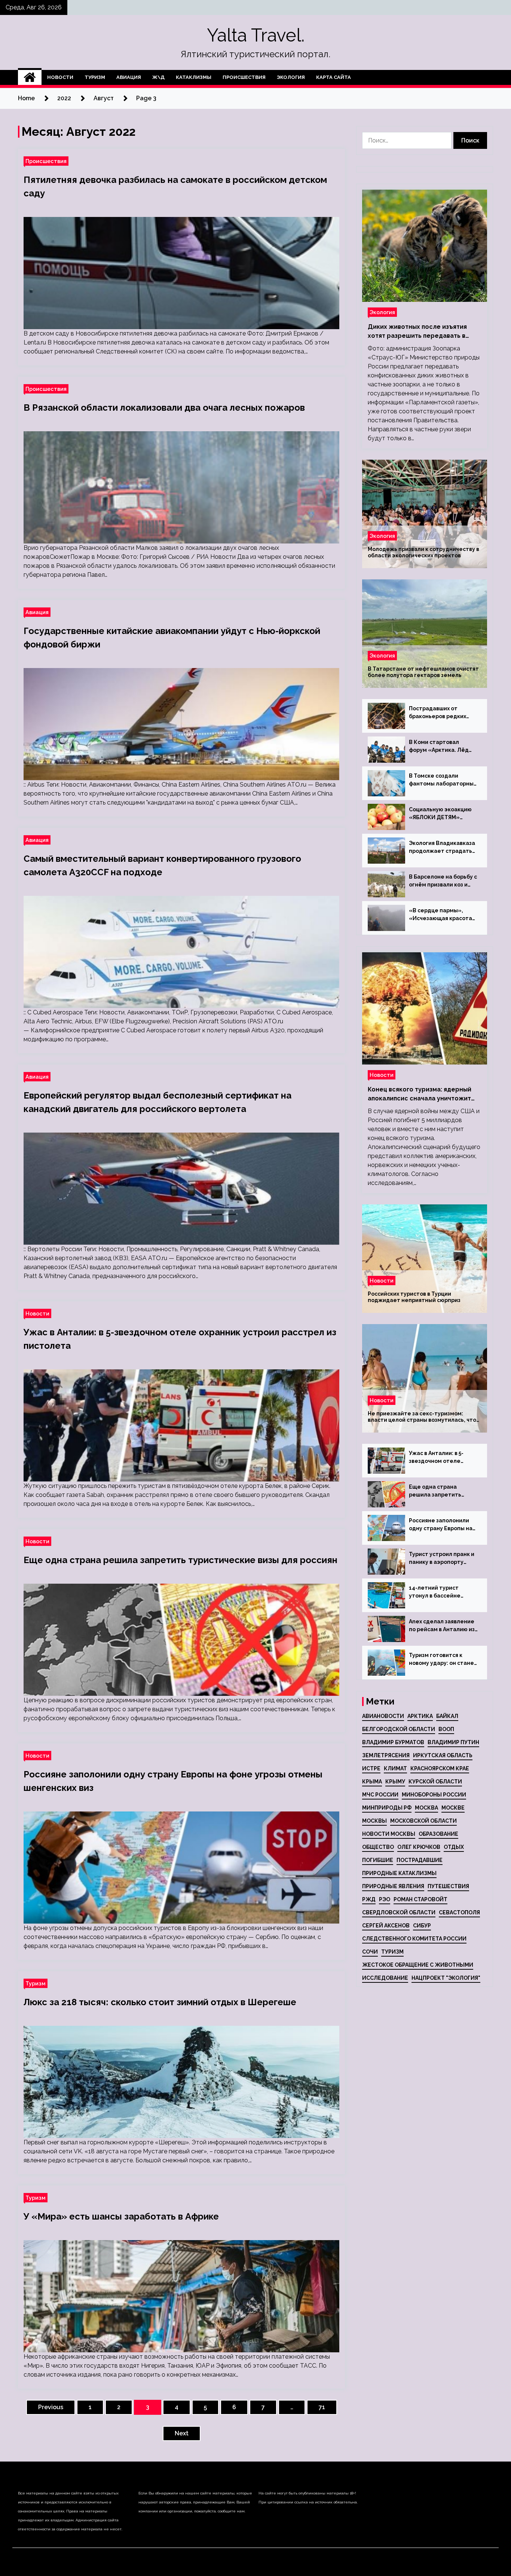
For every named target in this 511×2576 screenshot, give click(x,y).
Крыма (372, 1782)
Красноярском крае (440, 1768)
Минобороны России (434, 1795)
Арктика (420, 1716)
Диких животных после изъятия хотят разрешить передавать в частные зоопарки (417, 332)
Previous (51, 2407)
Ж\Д (158, 77)
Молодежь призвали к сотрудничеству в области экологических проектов (423, 552)
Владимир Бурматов (393, 1742)
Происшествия (244, 77)
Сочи (370, 1952)
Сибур (422, 1926)
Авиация (129, 77)
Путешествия (448, 1886)
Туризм (95, 77)
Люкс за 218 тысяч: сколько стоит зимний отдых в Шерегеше (160, 2002)
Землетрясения (386, 1755)
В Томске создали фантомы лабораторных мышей (443, 780)
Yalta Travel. (256, 35)
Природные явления (393, 1886)
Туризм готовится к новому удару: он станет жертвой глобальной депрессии (443, 1660)
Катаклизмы (194, 77)
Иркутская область (443, 1755)
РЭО (385, 1899)
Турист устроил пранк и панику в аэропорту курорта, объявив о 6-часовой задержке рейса (442, 1559)
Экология (291, 77)
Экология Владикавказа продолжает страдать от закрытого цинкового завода (442, 848)
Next (182, 2433)
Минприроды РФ (387, 1808)
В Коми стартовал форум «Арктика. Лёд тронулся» (439, 747)
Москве (453, 1808)
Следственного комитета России (414, 1939)
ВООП (446, 1729)
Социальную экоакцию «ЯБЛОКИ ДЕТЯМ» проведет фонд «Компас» (440, 814)
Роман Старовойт (420, 1899)
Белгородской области (399, 1729)
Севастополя (459, 1912)
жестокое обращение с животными (418, 1965)
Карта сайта (333, 77)
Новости (60, 77)
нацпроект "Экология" (446, 1978)
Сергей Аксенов (386, 1926)
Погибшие (378, 1860)
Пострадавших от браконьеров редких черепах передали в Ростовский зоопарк (437, 713)
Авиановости (383, 1716)
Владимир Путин (453, 1742)
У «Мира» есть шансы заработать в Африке (121, 2216)
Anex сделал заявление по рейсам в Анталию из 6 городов (442, 1626)
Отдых (454, 1847)
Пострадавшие (420, 1860)
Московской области (423, 1821)
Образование (438, 1834)
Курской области (435, 1782)
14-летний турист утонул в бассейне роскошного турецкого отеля (441, 1592)
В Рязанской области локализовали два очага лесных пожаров (164, 408)
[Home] (30, 77)
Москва (426, 1808)
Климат (395, 1768)
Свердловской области (399, 1912)
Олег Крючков (419, 1847)
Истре (371, 1768)
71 (322, 2407)
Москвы (374, 1821)
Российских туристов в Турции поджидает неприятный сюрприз (414, 1297)
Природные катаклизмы (399, 1873)
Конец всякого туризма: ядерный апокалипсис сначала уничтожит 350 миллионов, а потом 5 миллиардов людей (420, 1094)
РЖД (369, 1899)
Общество (378, 1847)
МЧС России (380, 1795)
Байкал (447, 1716)
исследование (385, 1978)
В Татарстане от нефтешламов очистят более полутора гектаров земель (423, 672)
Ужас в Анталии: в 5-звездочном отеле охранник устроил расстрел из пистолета (441, 1458)
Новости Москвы (389, 1834)
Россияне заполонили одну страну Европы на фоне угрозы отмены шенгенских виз (441, 1525)
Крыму (395, 1782)
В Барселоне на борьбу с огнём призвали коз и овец (443, 881)
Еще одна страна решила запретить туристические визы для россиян (180, 1560)
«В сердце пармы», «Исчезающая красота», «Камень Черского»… (443, 915)
